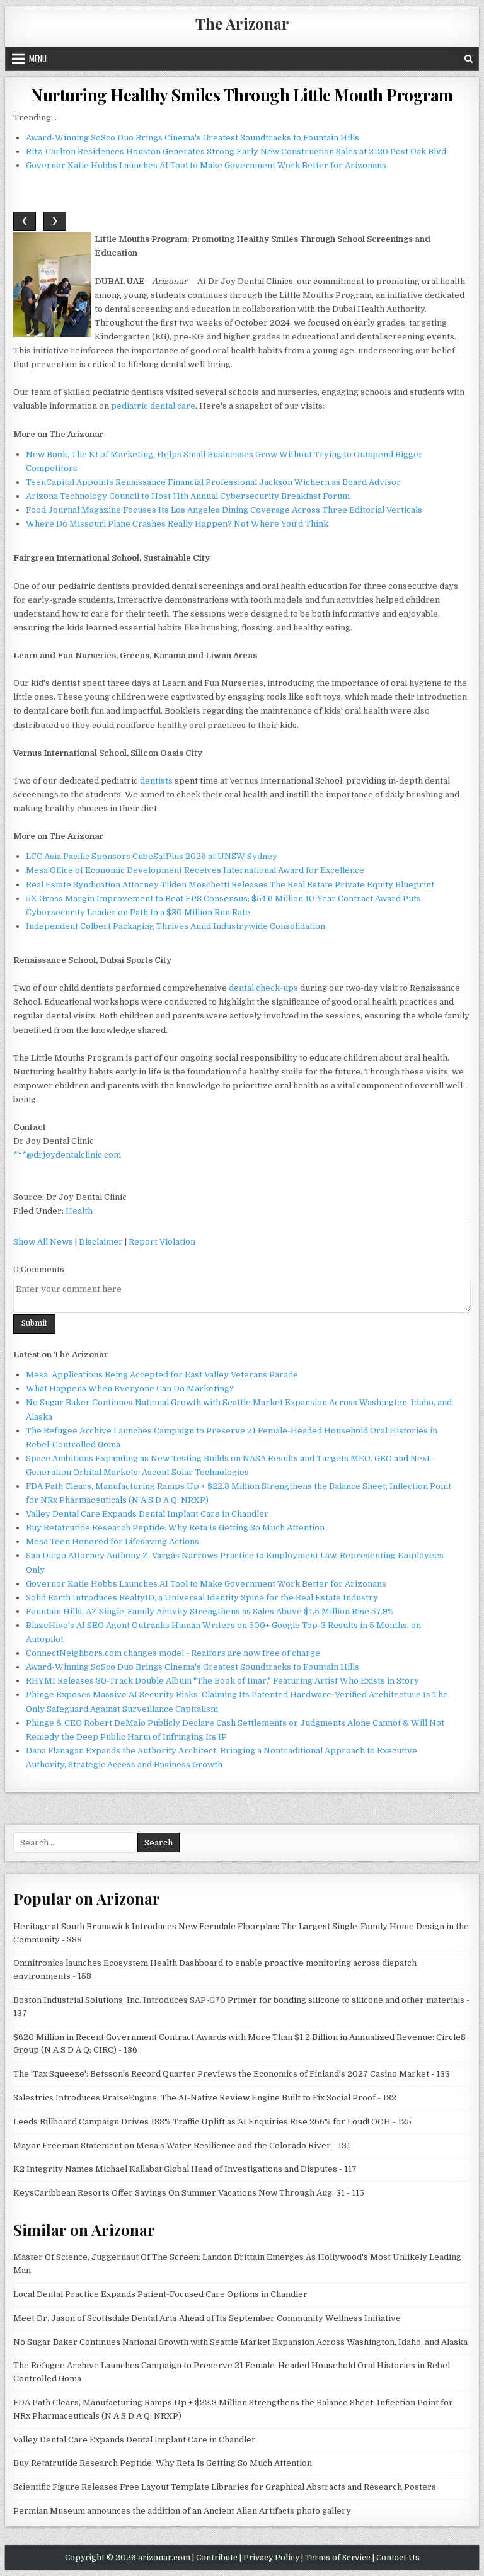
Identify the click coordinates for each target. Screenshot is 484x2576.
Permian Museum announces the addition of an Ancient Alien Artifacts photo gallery (182, 2511)
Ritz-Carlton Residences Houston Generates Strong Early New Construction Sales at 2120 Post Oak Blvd (236, 151)
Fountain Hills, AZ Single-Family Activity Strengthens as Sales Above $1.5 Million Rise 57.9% (210, 1611)
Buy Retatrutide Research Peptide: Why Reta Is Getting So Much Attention (175, 1528)
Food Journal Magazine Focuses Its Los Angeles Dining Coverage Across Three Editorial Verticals (224, 510)
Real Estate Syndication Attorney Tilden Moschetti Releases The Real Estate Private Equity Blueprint (230, 885)
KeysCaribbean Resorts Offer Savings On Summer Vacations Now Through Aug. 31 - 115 (189, 2193)
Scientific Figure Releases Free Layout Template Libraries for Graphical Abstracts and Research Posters (225, 2487)
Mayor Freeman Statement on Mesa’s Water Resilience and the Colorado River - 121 (182, 2146)
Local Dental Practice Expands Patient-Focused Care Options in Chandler (160, 2294)
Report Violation (162, 1242)
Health (79, 1211)
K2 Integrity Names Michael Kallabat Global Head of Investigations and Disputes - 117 (185, 2169)
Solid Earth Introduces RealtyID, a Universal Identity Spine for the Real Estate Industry (202, 1598)
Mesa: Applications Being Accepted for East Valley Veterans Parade (162, 1375)
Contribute (217, 2558)
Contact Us (398, 2558)
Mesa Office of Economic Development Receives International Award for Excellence (195, 870)
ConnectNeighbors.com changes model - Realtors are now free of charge (173, 1653)
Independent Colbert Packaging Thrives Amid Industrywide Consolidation (176, 926)
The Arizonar (242, 23)
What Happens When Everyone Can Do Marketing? (130, 1388)
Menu (38, 59)
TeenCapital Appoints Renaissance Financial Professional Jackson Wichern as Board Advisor (213, 482)
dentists (156, 781)
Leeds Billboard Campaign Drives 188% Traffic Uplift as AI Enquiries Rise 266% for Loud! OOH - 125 (212, 2122)
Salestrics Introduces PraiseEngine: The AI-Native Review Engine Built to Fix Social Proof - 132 (205, 2098)
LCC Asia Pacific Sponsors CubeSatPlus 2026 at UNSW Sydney (152, 856)
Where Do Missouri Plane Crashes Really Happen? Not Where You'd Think (177, 524)
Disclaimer (101, 1242)
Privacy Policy (271, 2558)
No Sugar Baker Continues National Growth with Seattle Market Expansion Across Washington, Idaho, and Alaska (240, 2342)
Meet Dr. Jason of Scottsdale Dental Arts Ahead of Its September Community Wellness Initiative (207, 2318)
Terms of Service (338, 2558)
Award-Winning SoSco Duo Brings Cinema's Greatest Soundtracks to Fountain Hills (193, 138)
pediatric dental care (153, 406)
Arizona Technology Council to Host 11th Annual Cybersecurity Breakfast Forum (188, 496)
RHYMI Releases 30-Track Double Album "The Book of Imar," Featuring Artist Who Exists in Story (222, 1681)
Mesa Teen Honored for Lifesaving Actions (112, 1542)
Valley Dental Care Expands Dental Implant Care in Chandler (147, 1514)
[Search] (469, 59)
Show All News (43, 1242)
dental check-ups (263, 988)
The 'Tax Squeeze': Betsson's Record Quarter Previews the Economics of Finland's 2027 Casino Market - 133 (232, 2074)
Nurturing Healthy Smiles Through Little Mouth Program (242, 95)
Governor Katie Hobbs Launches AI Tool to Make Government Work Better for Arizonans (206, 165)
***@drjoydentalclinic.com (67, 1155)
